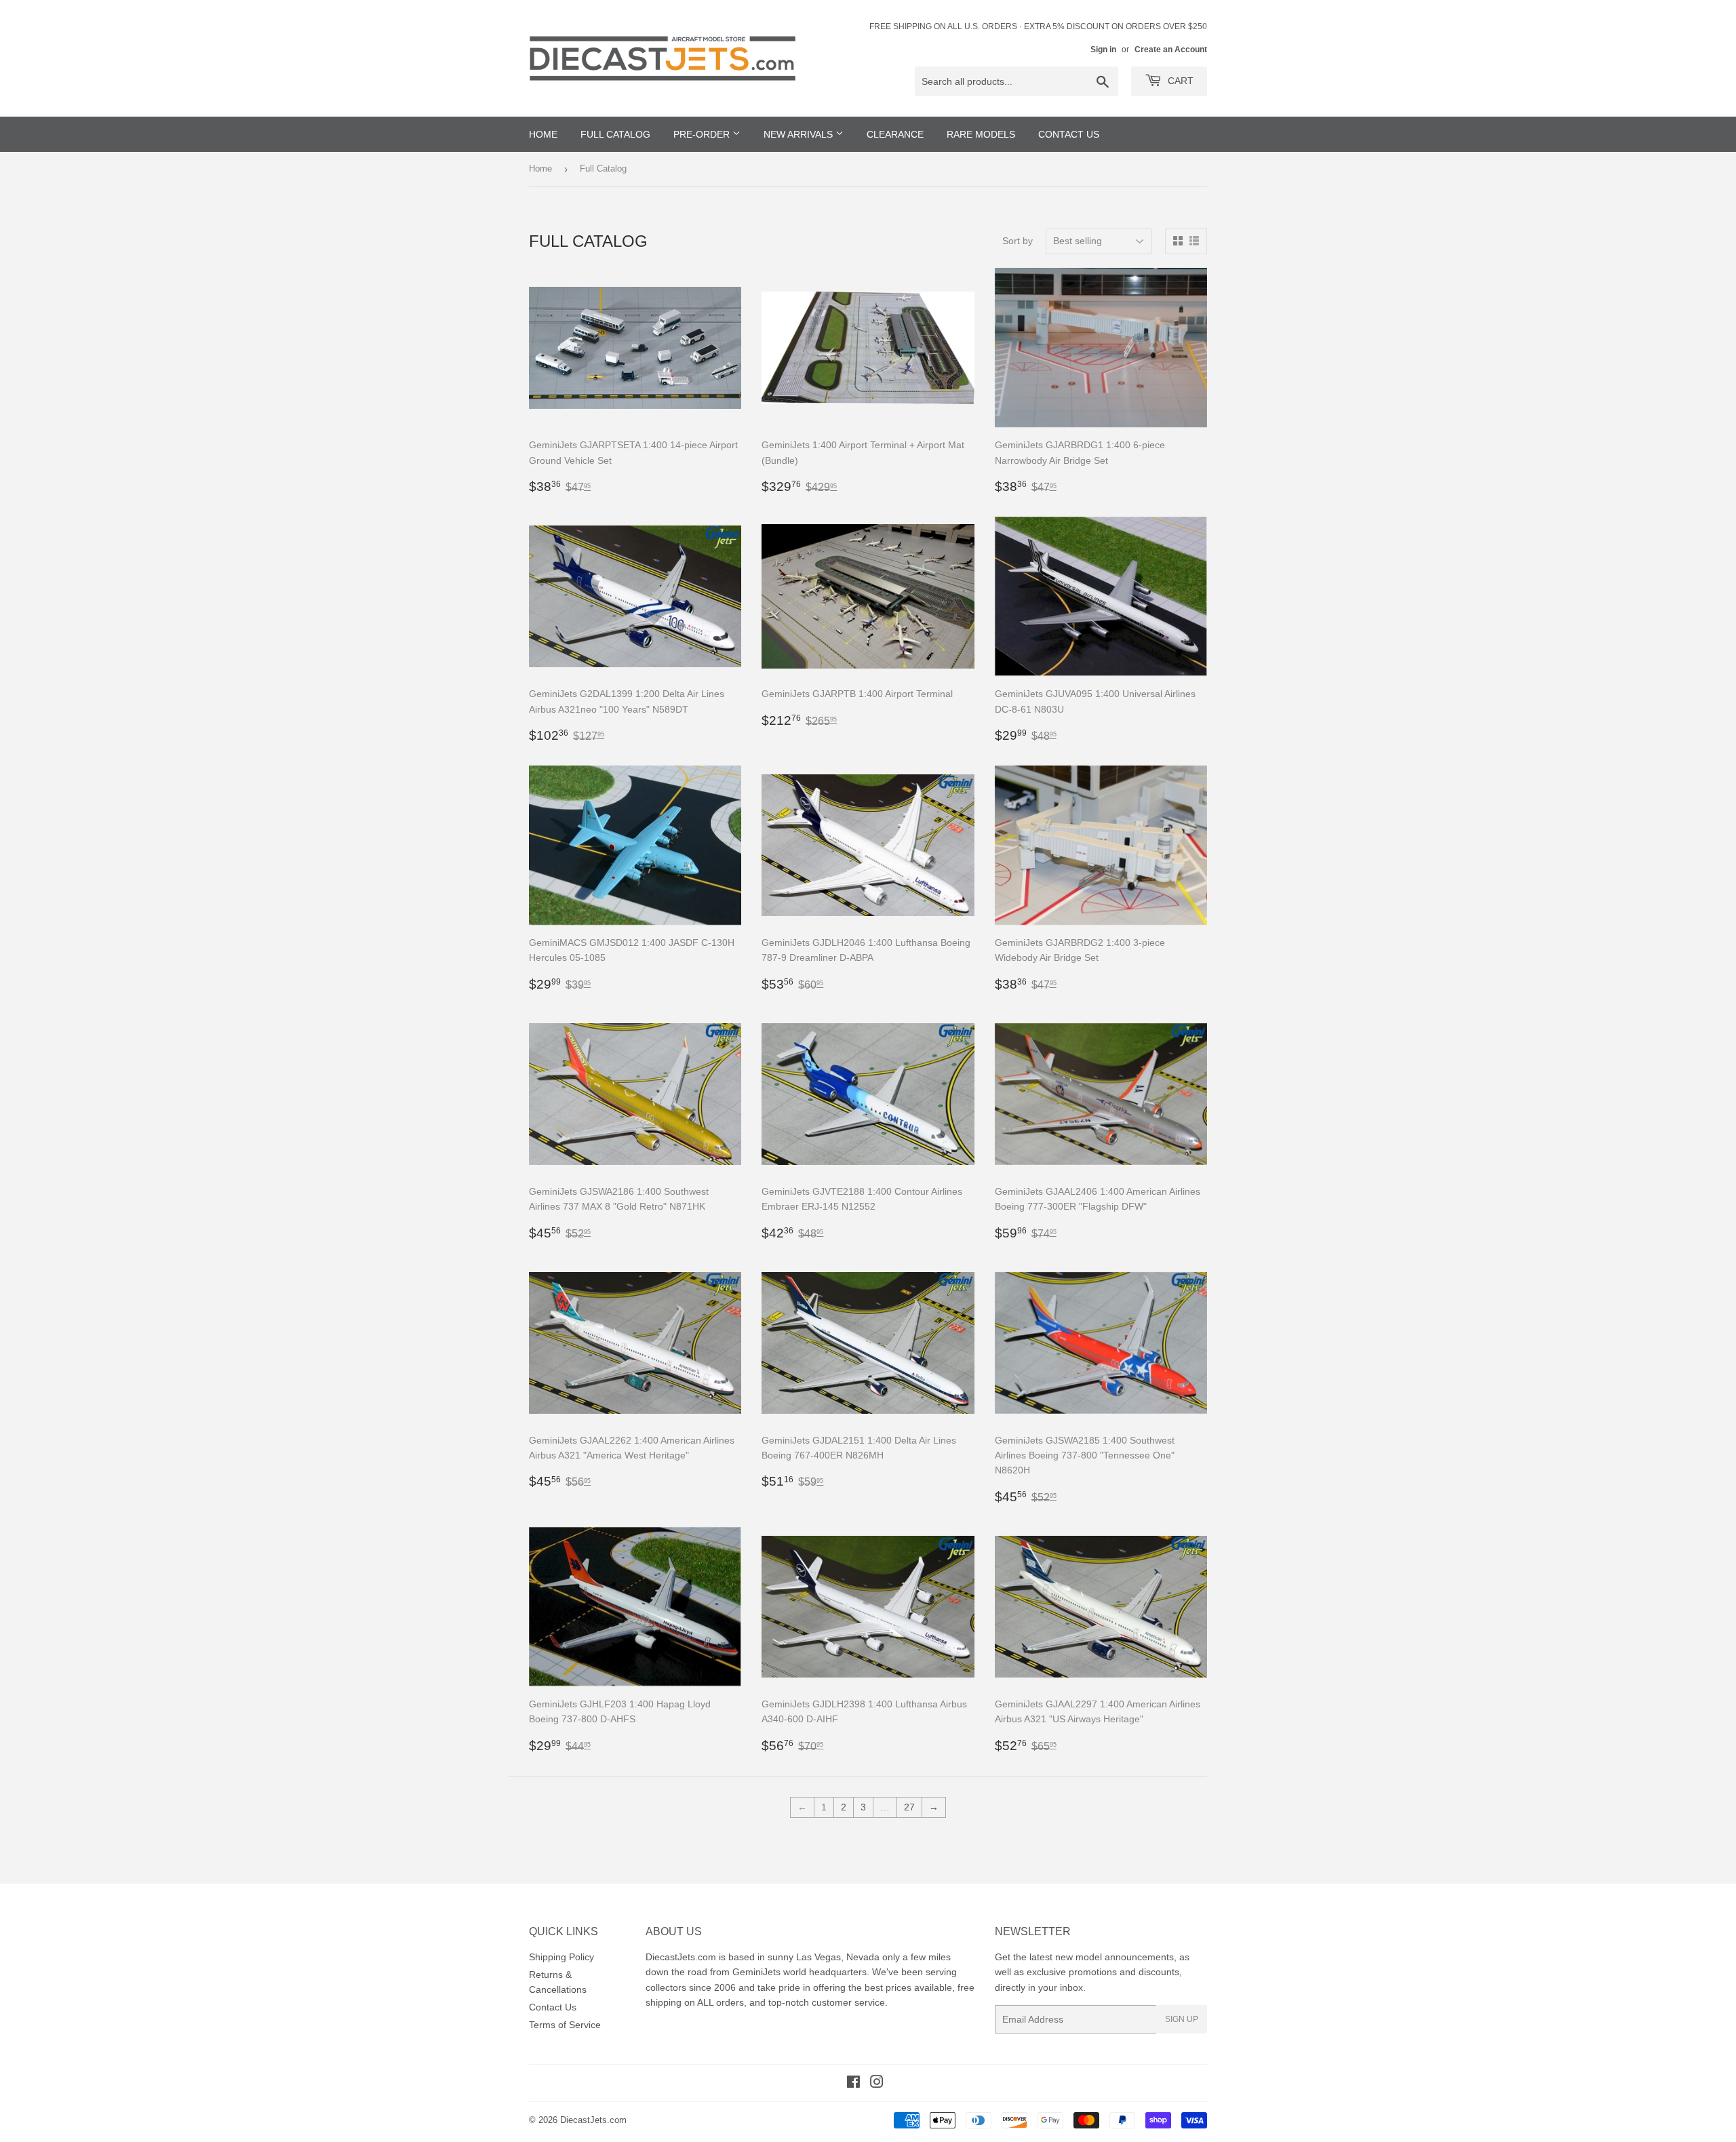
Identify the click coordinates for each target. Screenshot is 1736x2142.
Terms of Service (565, 2025)
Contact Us (553, 2007)
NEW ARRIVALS (800, 134)
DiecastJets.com (593, 2120)
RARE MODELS (981, 134)
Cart (1179, 81)
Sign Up (1182, 2019)
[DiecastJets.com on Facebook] (853, 2084)
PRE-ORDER (703, 134)
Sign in (1103, 49)
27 (909, 1807)
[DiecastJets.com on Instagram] (877, 2084)
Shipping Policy (561, 1957)
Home (540, 168)
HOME (543, 134)
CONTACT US (1069, 134)
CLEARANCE (895, 134)
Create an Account (1171, 49)
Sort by (1018, 241)
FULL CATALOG (615, 134)
